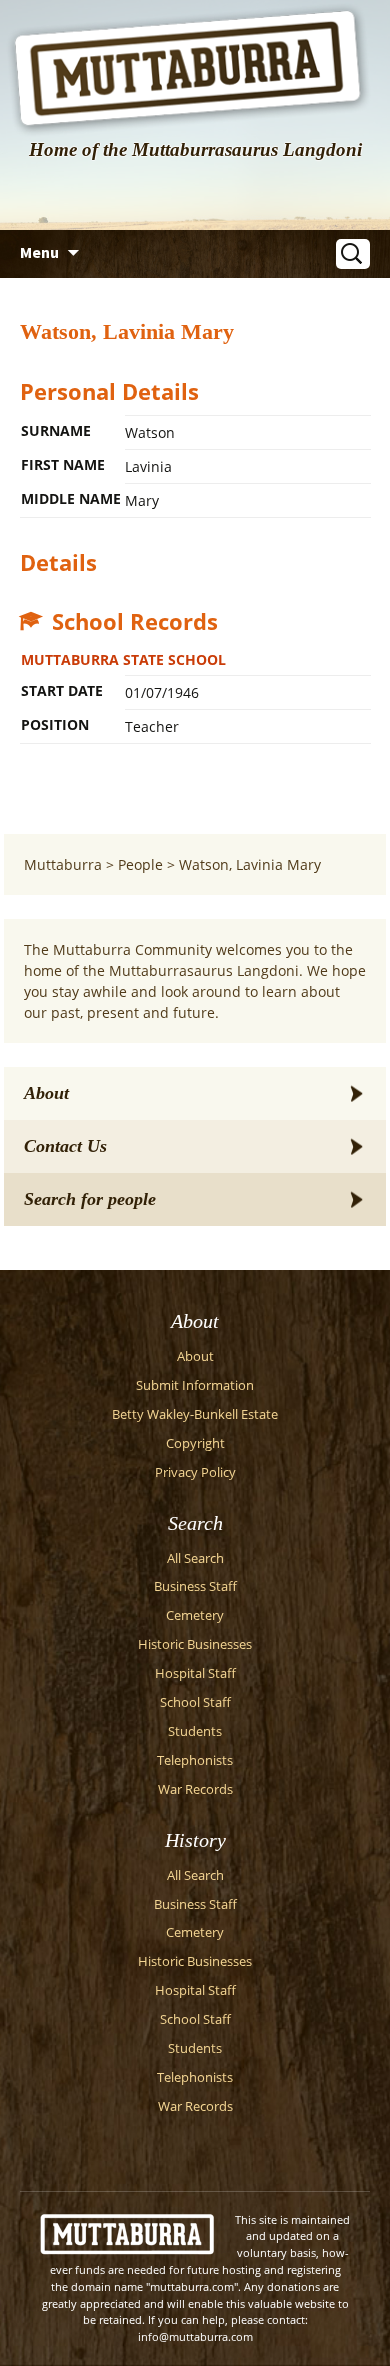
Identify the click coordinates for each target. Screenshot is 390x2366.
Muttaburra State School (123, 659)
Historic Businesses (195, 1644)
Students (195, 1731)
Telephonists (195, 1760)
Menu (39, 252)
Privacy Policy (195, 1472)
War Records (195, 1789)
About (46, 1093)
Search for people (90, 1199)
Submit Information (195, 1385)
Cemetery (195, 1615)
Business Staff (195, 1586)
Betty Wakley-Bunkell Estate (195, 1414)
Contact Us (65, 1146)
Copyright (195, 1443)
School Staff (195, 1702)
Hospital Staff (195, 1673)
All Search (195, 1558)
